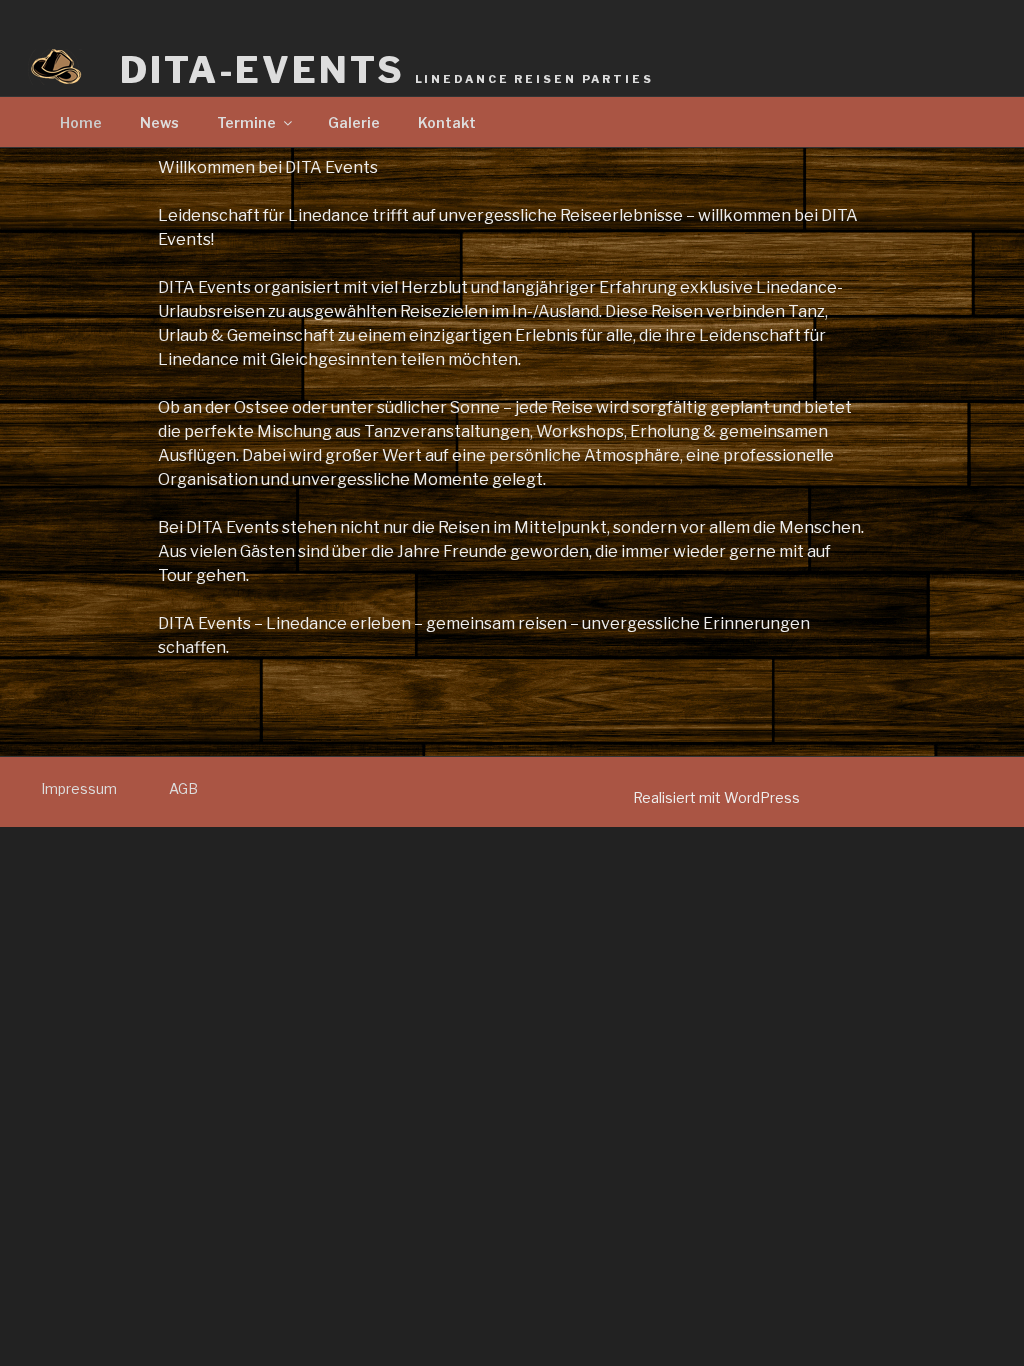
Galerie (354, 122)
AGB (183, 788)
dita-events (387, 70)
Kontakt (447, 122)
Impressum (79, 788)
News (159, 122)
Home (81, 122)
